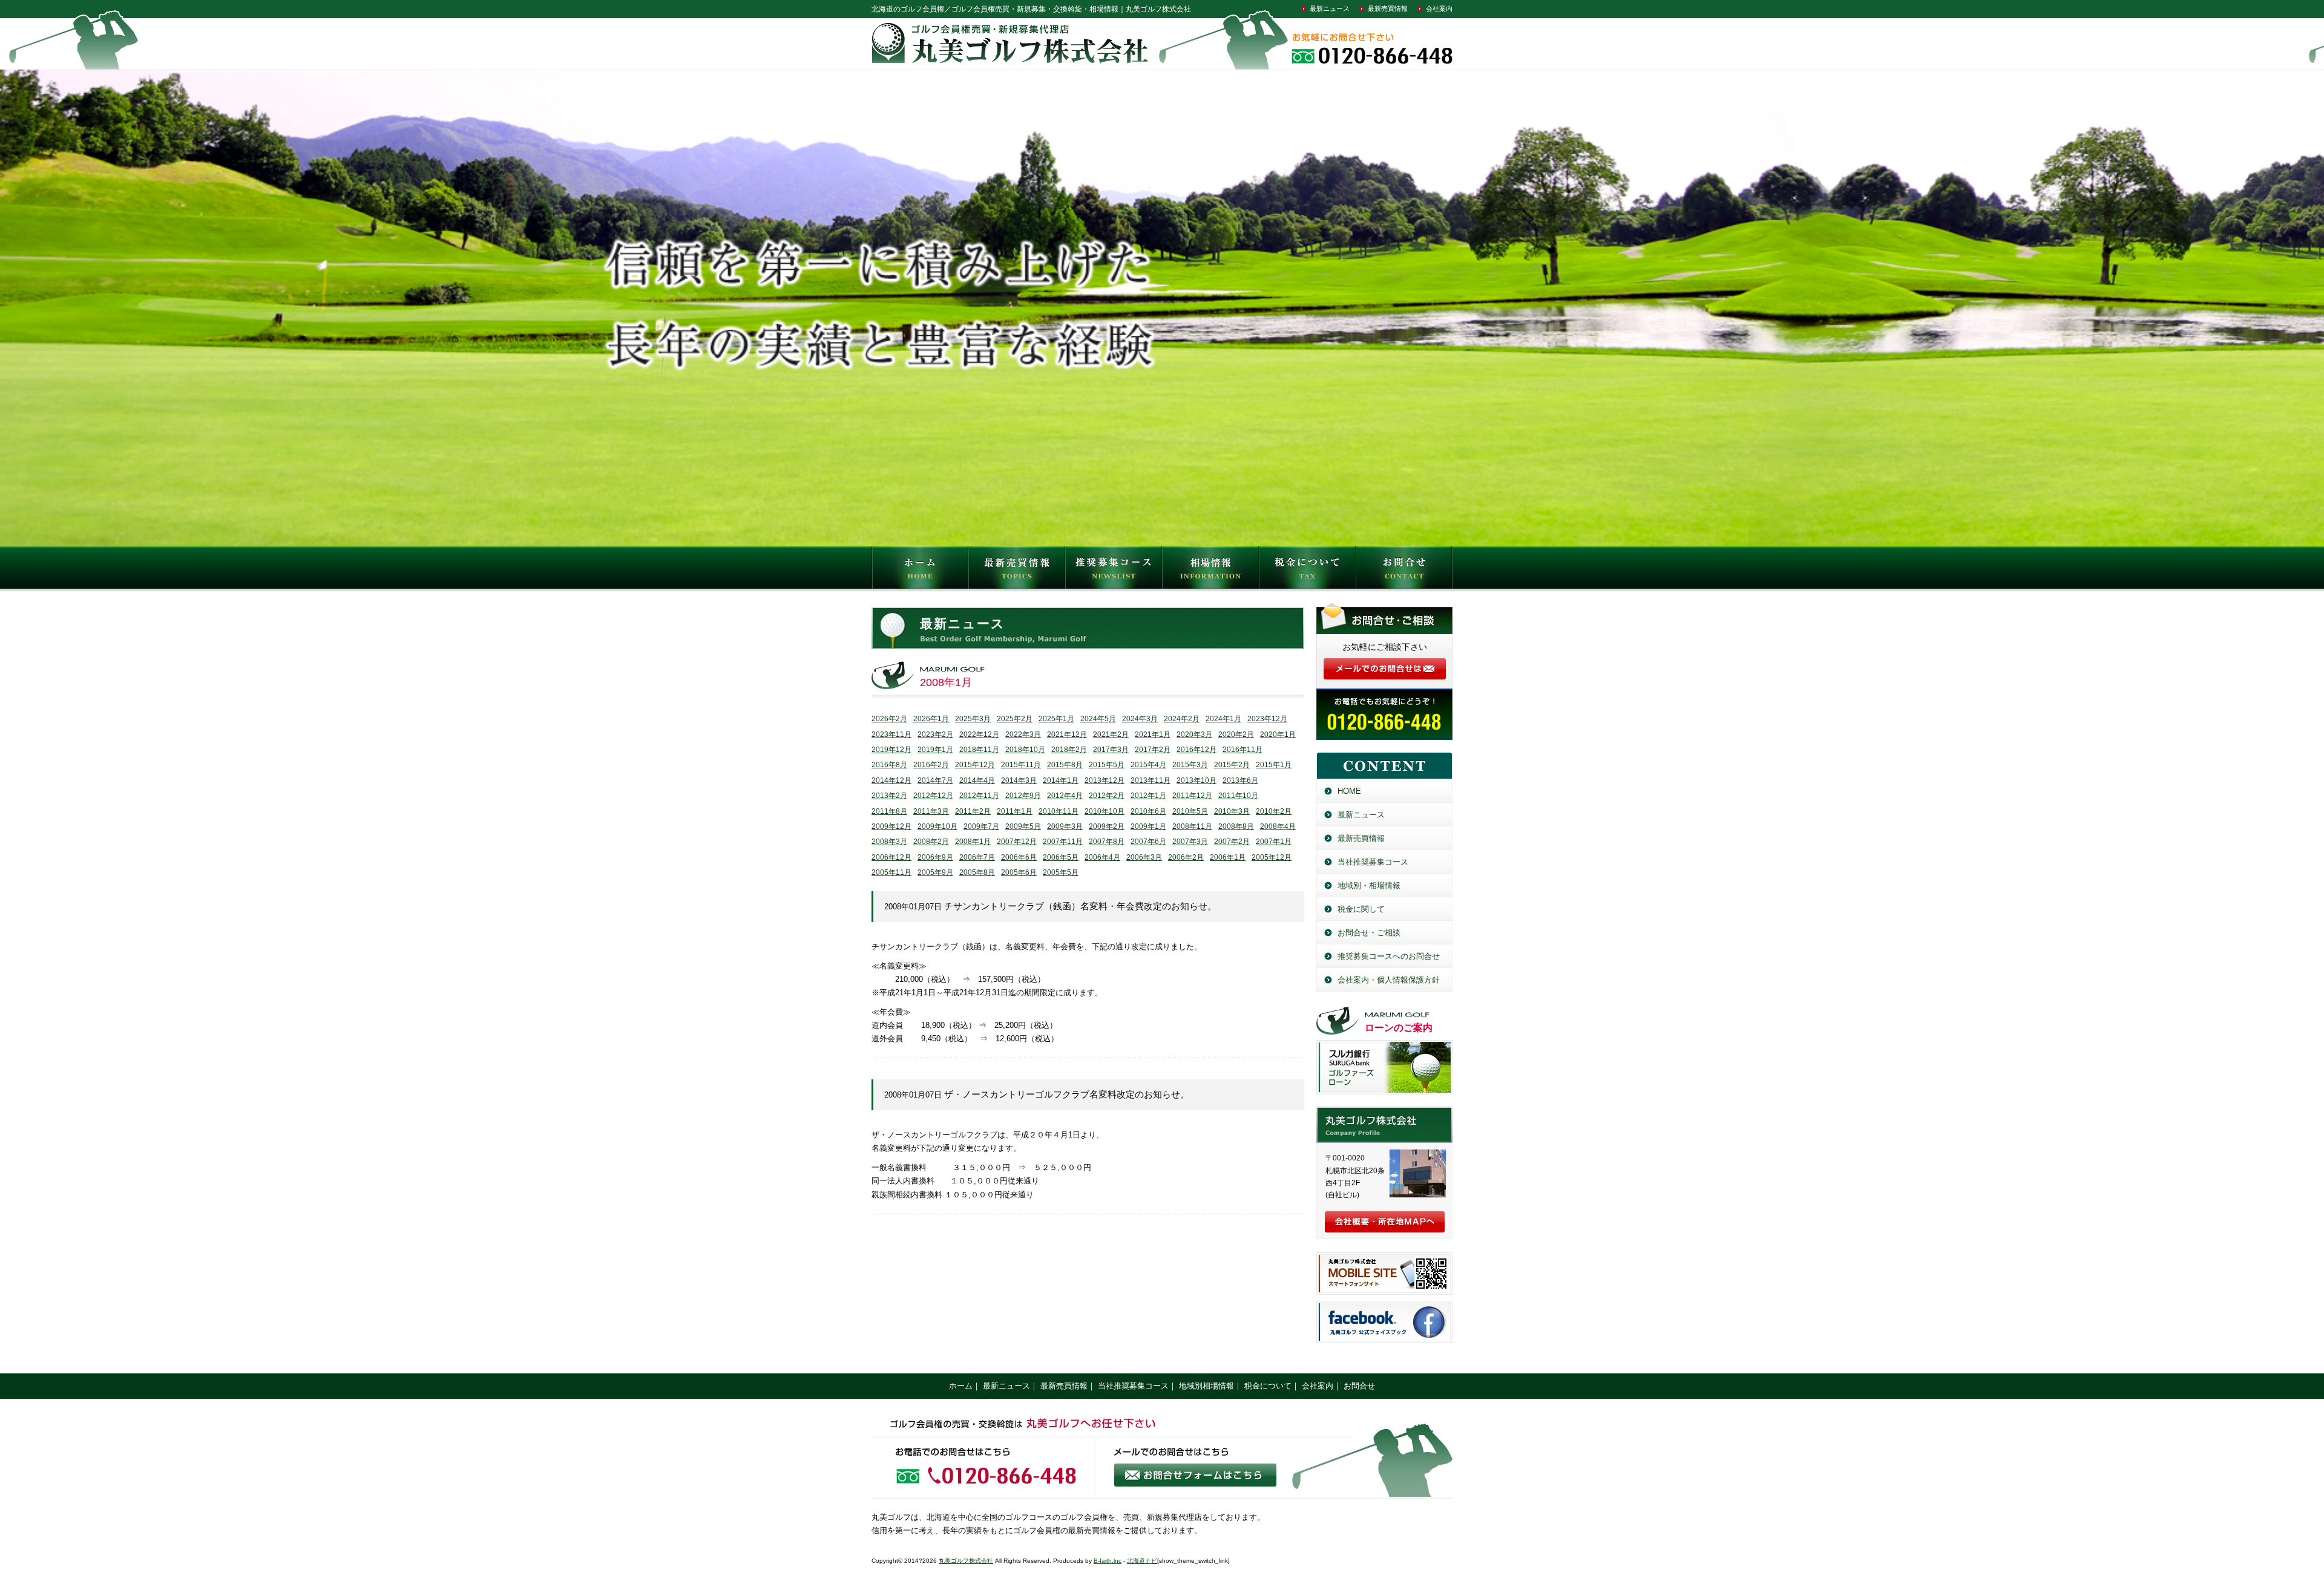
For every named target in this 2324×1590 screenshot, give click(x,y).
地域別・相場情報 (1369, 885)
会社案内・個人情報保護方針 (1389, 980)
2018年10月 (1025, 750)
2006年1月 (1228, 857)
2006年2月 (1186, 857)
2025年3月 (973, 719)
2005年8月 (977, 872)
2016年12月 (1196, 750)
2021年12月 (1067, 734)
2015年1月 (1274, 765)
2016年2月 (931, 765)
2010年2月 (1274, 811)
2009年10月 (937, 826)
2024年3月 (1140, 719)
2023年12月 (1267, 719)
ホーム (961, 1386)
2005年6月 (1019, 872)
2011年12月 (1192, 796)
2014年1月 (1061, 780)
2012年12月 (933, 796)
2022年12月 (979, 734)
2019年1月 (935, 750)
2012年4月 (1065, 796)
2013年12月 (1105, 780)
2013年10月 (1196, 780)
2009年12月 (891, 826)
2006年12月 (891, 857)
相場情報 (1210, 571)
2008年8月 (1236, 826)
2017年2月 (1153, 750)
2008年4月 (1278, 826)
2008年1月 (973, 842)
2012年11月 (979, 796)
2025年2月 (1015, 719)
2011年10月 (1238, 796)
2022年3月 (1023, 734)
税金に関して (1361, 909)
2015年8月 (1065, 765)
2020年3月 (1194, 734)
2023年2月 (935, 734)
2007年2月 (1232, 842)
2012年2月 (1107, 796)
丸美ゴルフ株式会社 (966, 1561)
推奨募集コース (1114, 571)
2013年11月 (1151, 780)
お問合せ (1404, 571)
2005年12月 (1272, 857)
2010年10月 (1105, 811)
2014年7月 (935, 780)
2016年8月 (889, 765)
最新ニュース (1330, 8)
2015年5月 (1107, 765)
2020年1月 (1278, 734)
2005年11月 (891, 872)
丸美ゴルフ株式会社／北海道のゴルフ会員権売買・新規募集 (1384, 1125)
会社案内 (1439, 8)
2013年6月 (1240, 780)
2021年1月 (1153, 734)
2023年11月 (891, 734)
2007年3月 (1190, 842)
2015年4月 (1148, 765)
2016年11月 (1242, 750)
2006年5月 (1061, 857)
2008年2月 (931, 842)
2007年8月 (1107, 842)
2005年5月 (1061, 872)
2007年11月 (1063, 842)
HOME (920, 571)
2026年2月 (889, 719)
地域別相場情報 (1206, 1386)
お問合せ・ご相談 (1369, 933)
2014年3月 (1019, 780)
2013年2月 (889, 796)
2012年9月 (1023, 796)
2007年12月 (1017, 842)
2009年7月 (981, 826)
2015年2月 (1232, 765)
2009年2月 (1107, 826)
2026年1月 (931, 719)
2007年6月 (1148, 842)
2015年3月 (1190, 765)
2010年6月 (1148, 811)
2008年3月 (889, 842)
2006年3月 (1144, 857)
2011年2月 (973, 811)
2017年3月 (1111, 750)
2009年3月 (1065, 826)
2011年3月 (931, 811)
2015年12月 (975, 765)
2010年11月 (1059, 811)
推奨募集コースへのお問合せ (1389, 956)
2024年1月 (1223, 719)
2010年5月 (1190, 811)
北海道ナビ (1142, 1561)
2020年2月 (1236, 734)
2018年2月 (1069, 750)
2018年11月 (979, 750)
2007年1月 (1274, 842)
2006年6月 (1019, 857)
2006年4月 (1102, 857)
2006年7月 (977, 857)
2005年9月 (935, 872)
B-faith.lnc (1108, 1561)
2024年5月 (1098, 719)
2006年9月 (935, 857)
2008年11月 (1192, 826)
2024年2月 (1182, 719)
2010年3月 (1232, 811)
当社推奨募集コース (1373, 862)
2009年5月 (1023, 826)
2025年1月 (1056, 719)
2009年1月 (1148, 826)
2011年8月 (889, 811)
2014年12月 (891, 780)
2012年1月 (1148, 796)
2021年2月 (1111, 734)
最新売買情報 (1388, 8)
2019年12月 (891, 750)
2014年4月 (977, 780)
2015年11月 (1021, 765)
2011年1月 (1015, 811)
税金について (1307, 571)
